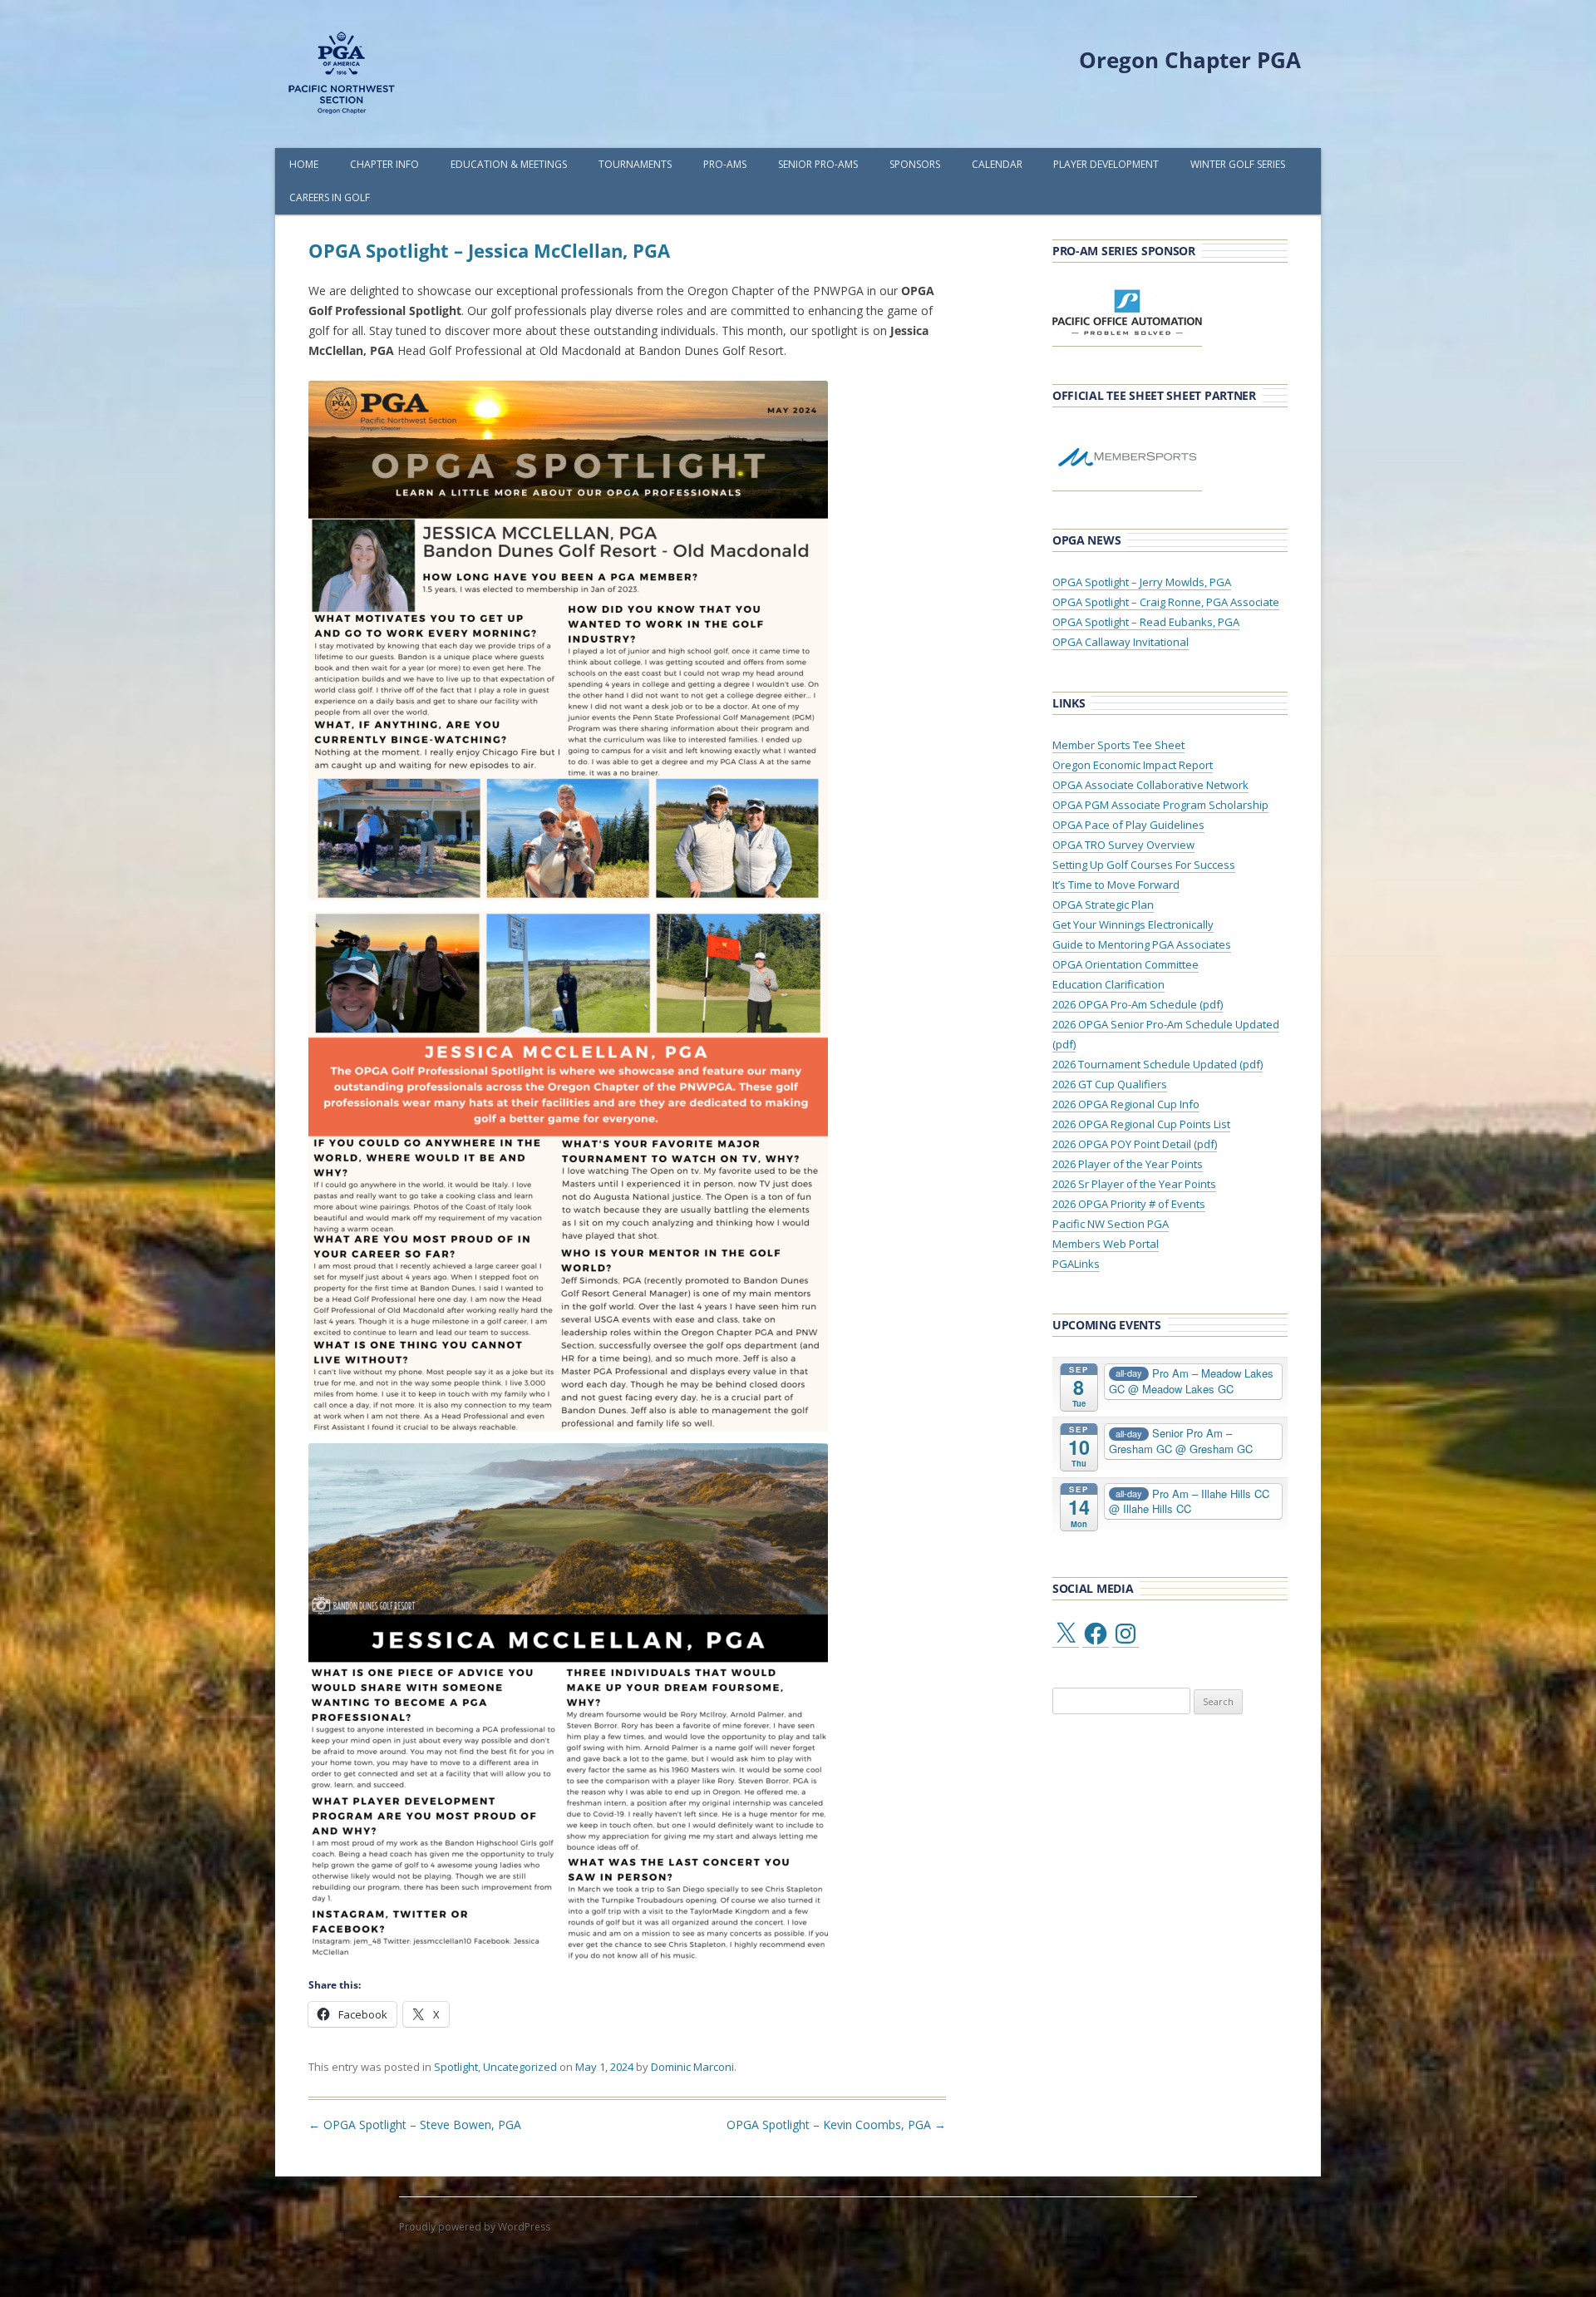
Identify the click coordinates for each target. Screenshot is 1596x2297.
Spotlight (456, 2067)
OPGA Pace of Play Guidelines (1128, 825)
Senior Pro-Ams (818, 164)
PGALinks (1076, 1264)
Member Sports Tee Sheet (1118, 745)
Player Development (1106, 164)
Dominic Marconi (692, 2067)
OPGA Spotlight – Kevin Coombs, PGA (836, 2124)
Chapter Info (384, 164)
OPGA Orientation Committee (1126, 964)
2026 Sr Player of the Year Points (1134, 1184)
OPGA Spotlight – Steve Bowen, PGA (415, 2124)
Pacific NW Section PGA (1111, 1224)
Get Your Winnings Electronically (1133, 924)
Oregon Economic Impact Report (1133, 765)
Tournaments (635, 164)
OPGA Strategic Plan (1103, 905)
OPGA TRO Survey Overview (1123, 845)
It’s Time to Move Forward (1116, 885)
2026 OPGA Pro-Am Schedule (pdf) (1138, 1004)
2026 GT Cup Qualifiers (1110, 1084)
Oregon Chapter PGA (1190, 60)
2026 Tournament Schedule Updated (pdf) (1158, 1064)
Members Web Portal (1106, 1244)
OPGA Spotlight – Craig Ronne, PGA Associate (1166, 602)
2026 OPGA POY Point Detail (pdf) (1135, 1144)
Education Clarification (1108, 984)
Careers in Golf (330, 197)
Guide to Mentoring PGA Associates (1142, 944)
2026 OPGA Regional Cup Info (1126, 1104)
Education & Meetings (509, 164)
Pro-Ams (725, 164)
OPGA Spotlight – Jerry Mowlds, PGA (1142, 582)
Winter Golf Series (1238, 164)
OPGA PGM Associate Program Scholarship (1160, 805)
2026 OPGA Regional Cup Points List (1141, 1124)
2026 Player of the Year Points (1128, 1164)
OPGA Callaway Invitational (1121, 642)
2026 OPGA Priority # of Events (1129, 1204)
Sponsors (915, 164)
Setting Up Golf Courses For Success (1144, 865)
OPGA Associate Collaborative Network (1150, 785)
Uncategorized (520, 2067)
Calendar (997, 164)
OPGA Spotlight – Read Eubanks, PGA (1146, 622)
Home (304, 164)
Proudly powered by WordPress (475, 2227)
